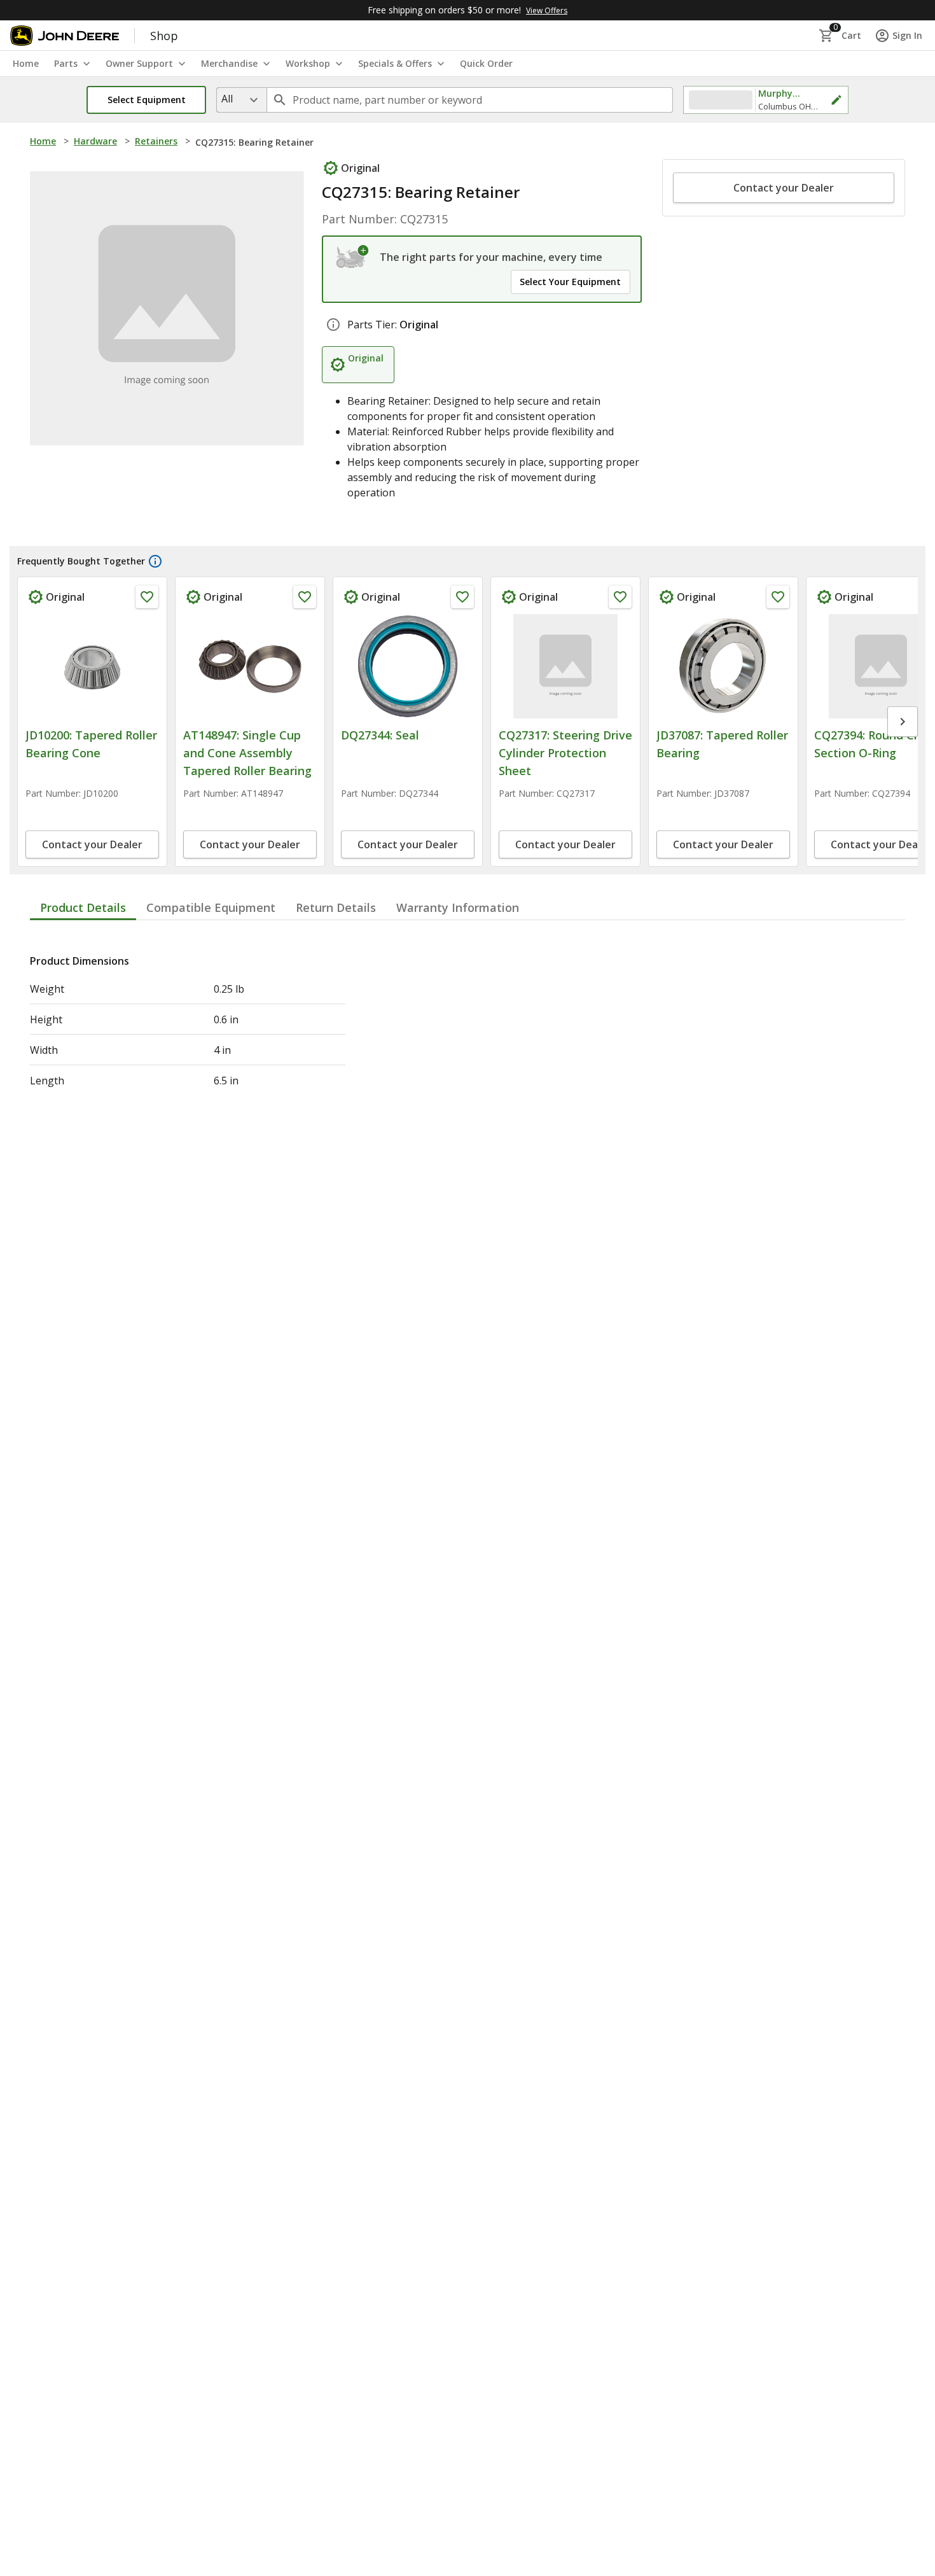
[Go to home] (65, 36)
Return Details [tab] (336, 980)
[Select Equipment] (353, 257)
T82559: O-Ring (855, 735)
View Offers (547, 10)
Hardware (95, 141)
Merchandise (229, 63)
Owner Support (139, 63)
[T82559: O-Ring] (881, 666)
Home (43, 141)
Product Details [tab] (83, 980)
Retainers (156, 141)
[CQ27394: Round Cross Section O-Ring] (250, 666)
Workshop (308, 63)
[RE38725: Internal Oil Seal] (723, 666)
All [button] (227, 99)
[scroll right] (903, 758)
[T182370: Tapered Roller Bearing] (408, 666)
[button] (146, 100)
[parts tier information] (333, 325)
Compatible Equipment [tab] (211, 980)
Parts (66, 63)
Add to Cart (93, 918)
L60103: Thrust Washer (562, 735)
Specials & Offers (395, 63)
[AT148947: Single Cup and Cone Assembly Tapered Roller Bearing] (92, 666)
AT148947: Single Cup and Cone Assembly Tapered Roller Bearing (90, 753)
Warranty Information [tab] (458, 980)
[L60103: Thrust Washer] (565, 666)
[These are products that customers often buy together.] (155, 561)
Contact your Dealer (784, 188)
